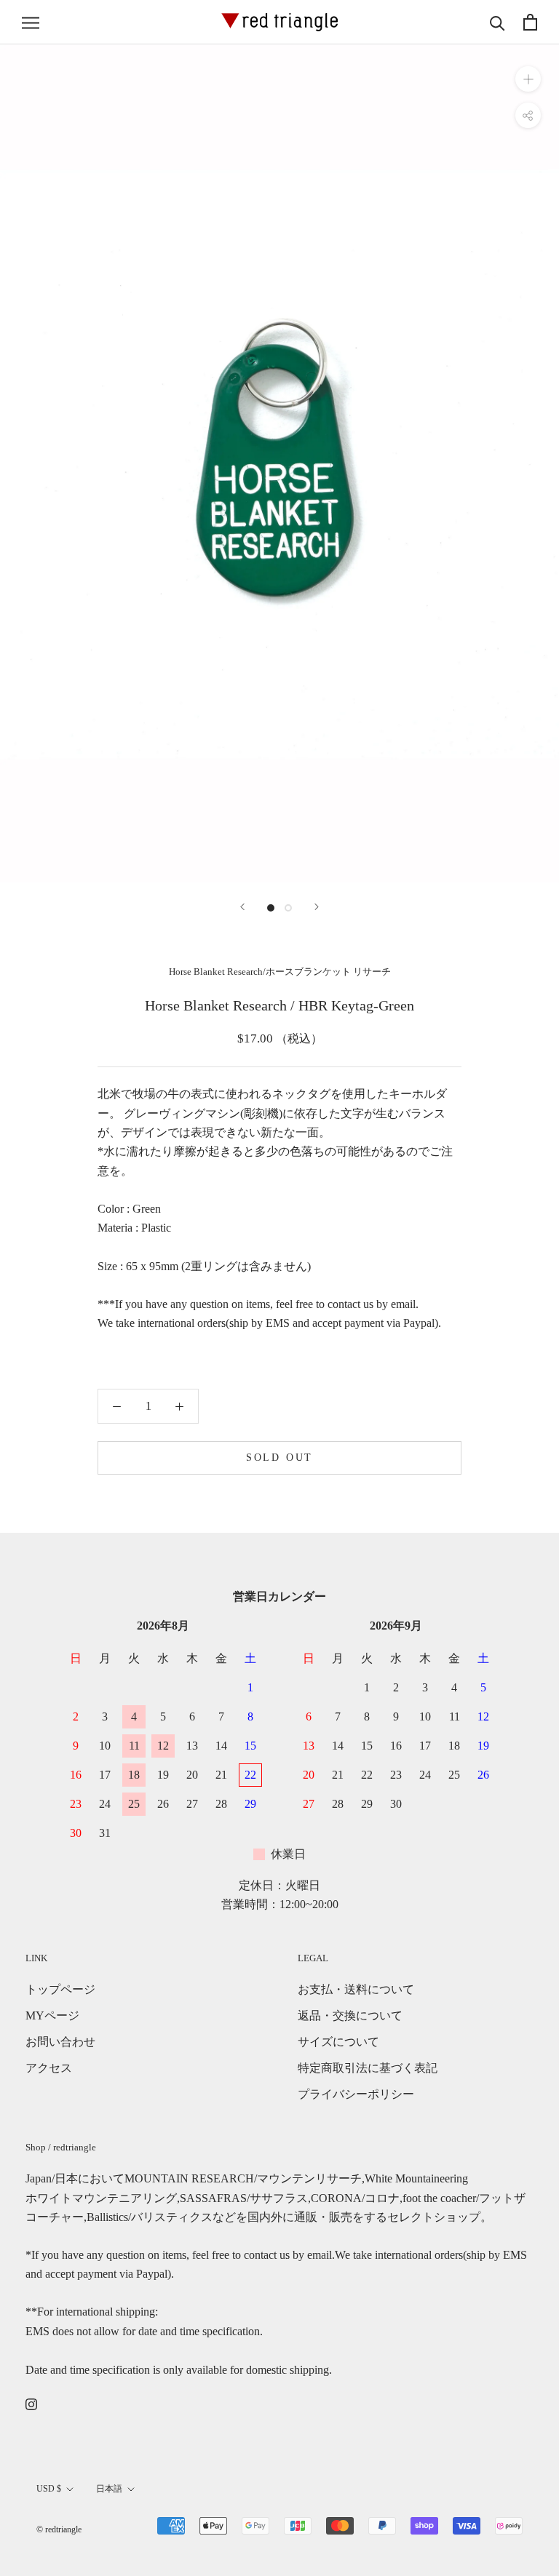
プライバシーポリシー (356, 2094)
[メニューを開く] (31, 23)
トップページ (60, 1989)
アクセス (49, 2068)
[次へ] (317, 907)
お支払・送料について (356, 1989)
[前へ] (242, 907)
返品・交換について (350, 2015)
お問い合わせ (60, 2042)
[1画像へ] (271, 908)
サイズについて (338, 2042)
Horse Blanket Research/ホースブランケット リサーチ (280, 972)
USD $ (49, 2489)
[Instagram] (31, 2404)
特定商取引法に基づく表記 (368, 2068)
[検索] (497, 22)
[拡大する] (528, 79)
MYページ (52, 2015)
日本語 (109, 2489)
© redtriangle (59, 2529)
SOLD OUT (279, 1458)
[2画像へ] (288, 908)
